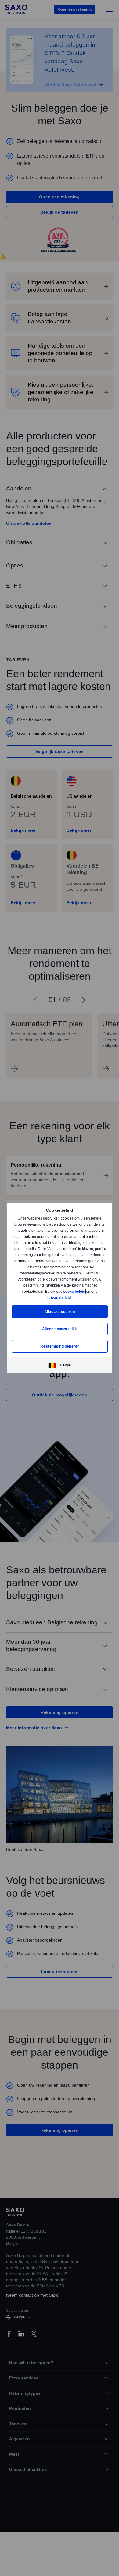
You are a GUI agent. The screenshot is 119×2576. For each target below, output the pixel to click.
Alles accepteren (60, 1311)
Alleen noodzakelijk (60, 1329)
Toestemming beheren (60, 1346)
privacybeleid (59, 1297)
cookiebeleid (75, 1291)
